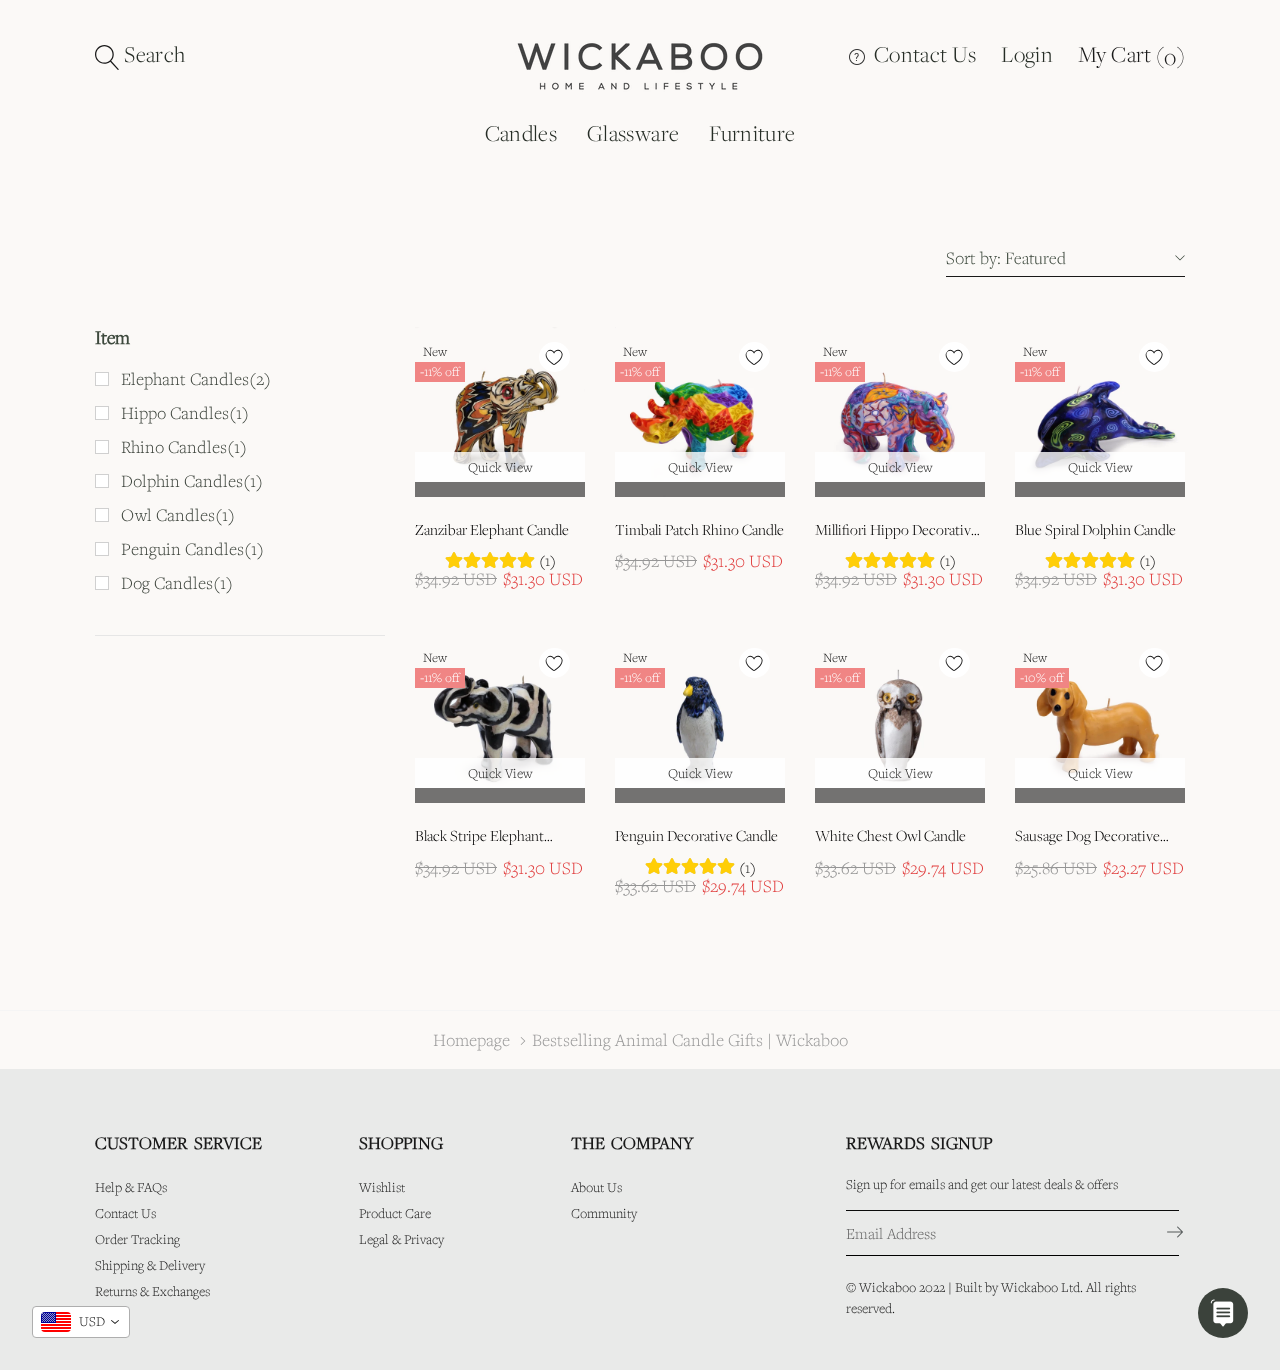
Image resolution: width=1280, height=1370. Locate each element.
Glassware (633, 133)
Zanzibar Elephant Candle (492, 529)
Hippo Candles (185, 413)
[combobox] (81, 1322)
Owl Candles (178, 515)
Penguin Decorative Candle (696, 835)
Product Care (395, 1213)
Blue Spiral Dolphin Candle (1095, 529)
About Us (596, 1187)
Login (1027, 54)
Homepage (471, 1039)
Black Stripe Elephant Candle (479, 837)
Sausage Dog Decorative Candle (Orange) (1087, 837)
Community (604, 1213)
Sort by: (973, 257)
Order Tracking (137, 1239)
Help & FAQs (131, 1187)
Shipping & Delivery (150, 1265)
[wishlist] (554, 357)
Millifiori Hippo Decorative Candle (896, 531)
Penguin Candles (192, 549)
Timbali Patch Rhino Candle (699, 529)
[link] (500, 412)
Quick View (500, 467)
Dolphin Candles (192, 481)
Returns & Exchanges (152, 1291)
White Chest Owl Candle (890, 835)
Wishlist (382, 1187)
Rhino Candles (184, 447)
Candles (521, 133)
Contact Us (923, 54)
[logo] (640, 64)
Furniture (752, 133)
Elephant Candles (196, 379)
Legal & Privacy (401, 1239)
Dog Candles (177, 583)
